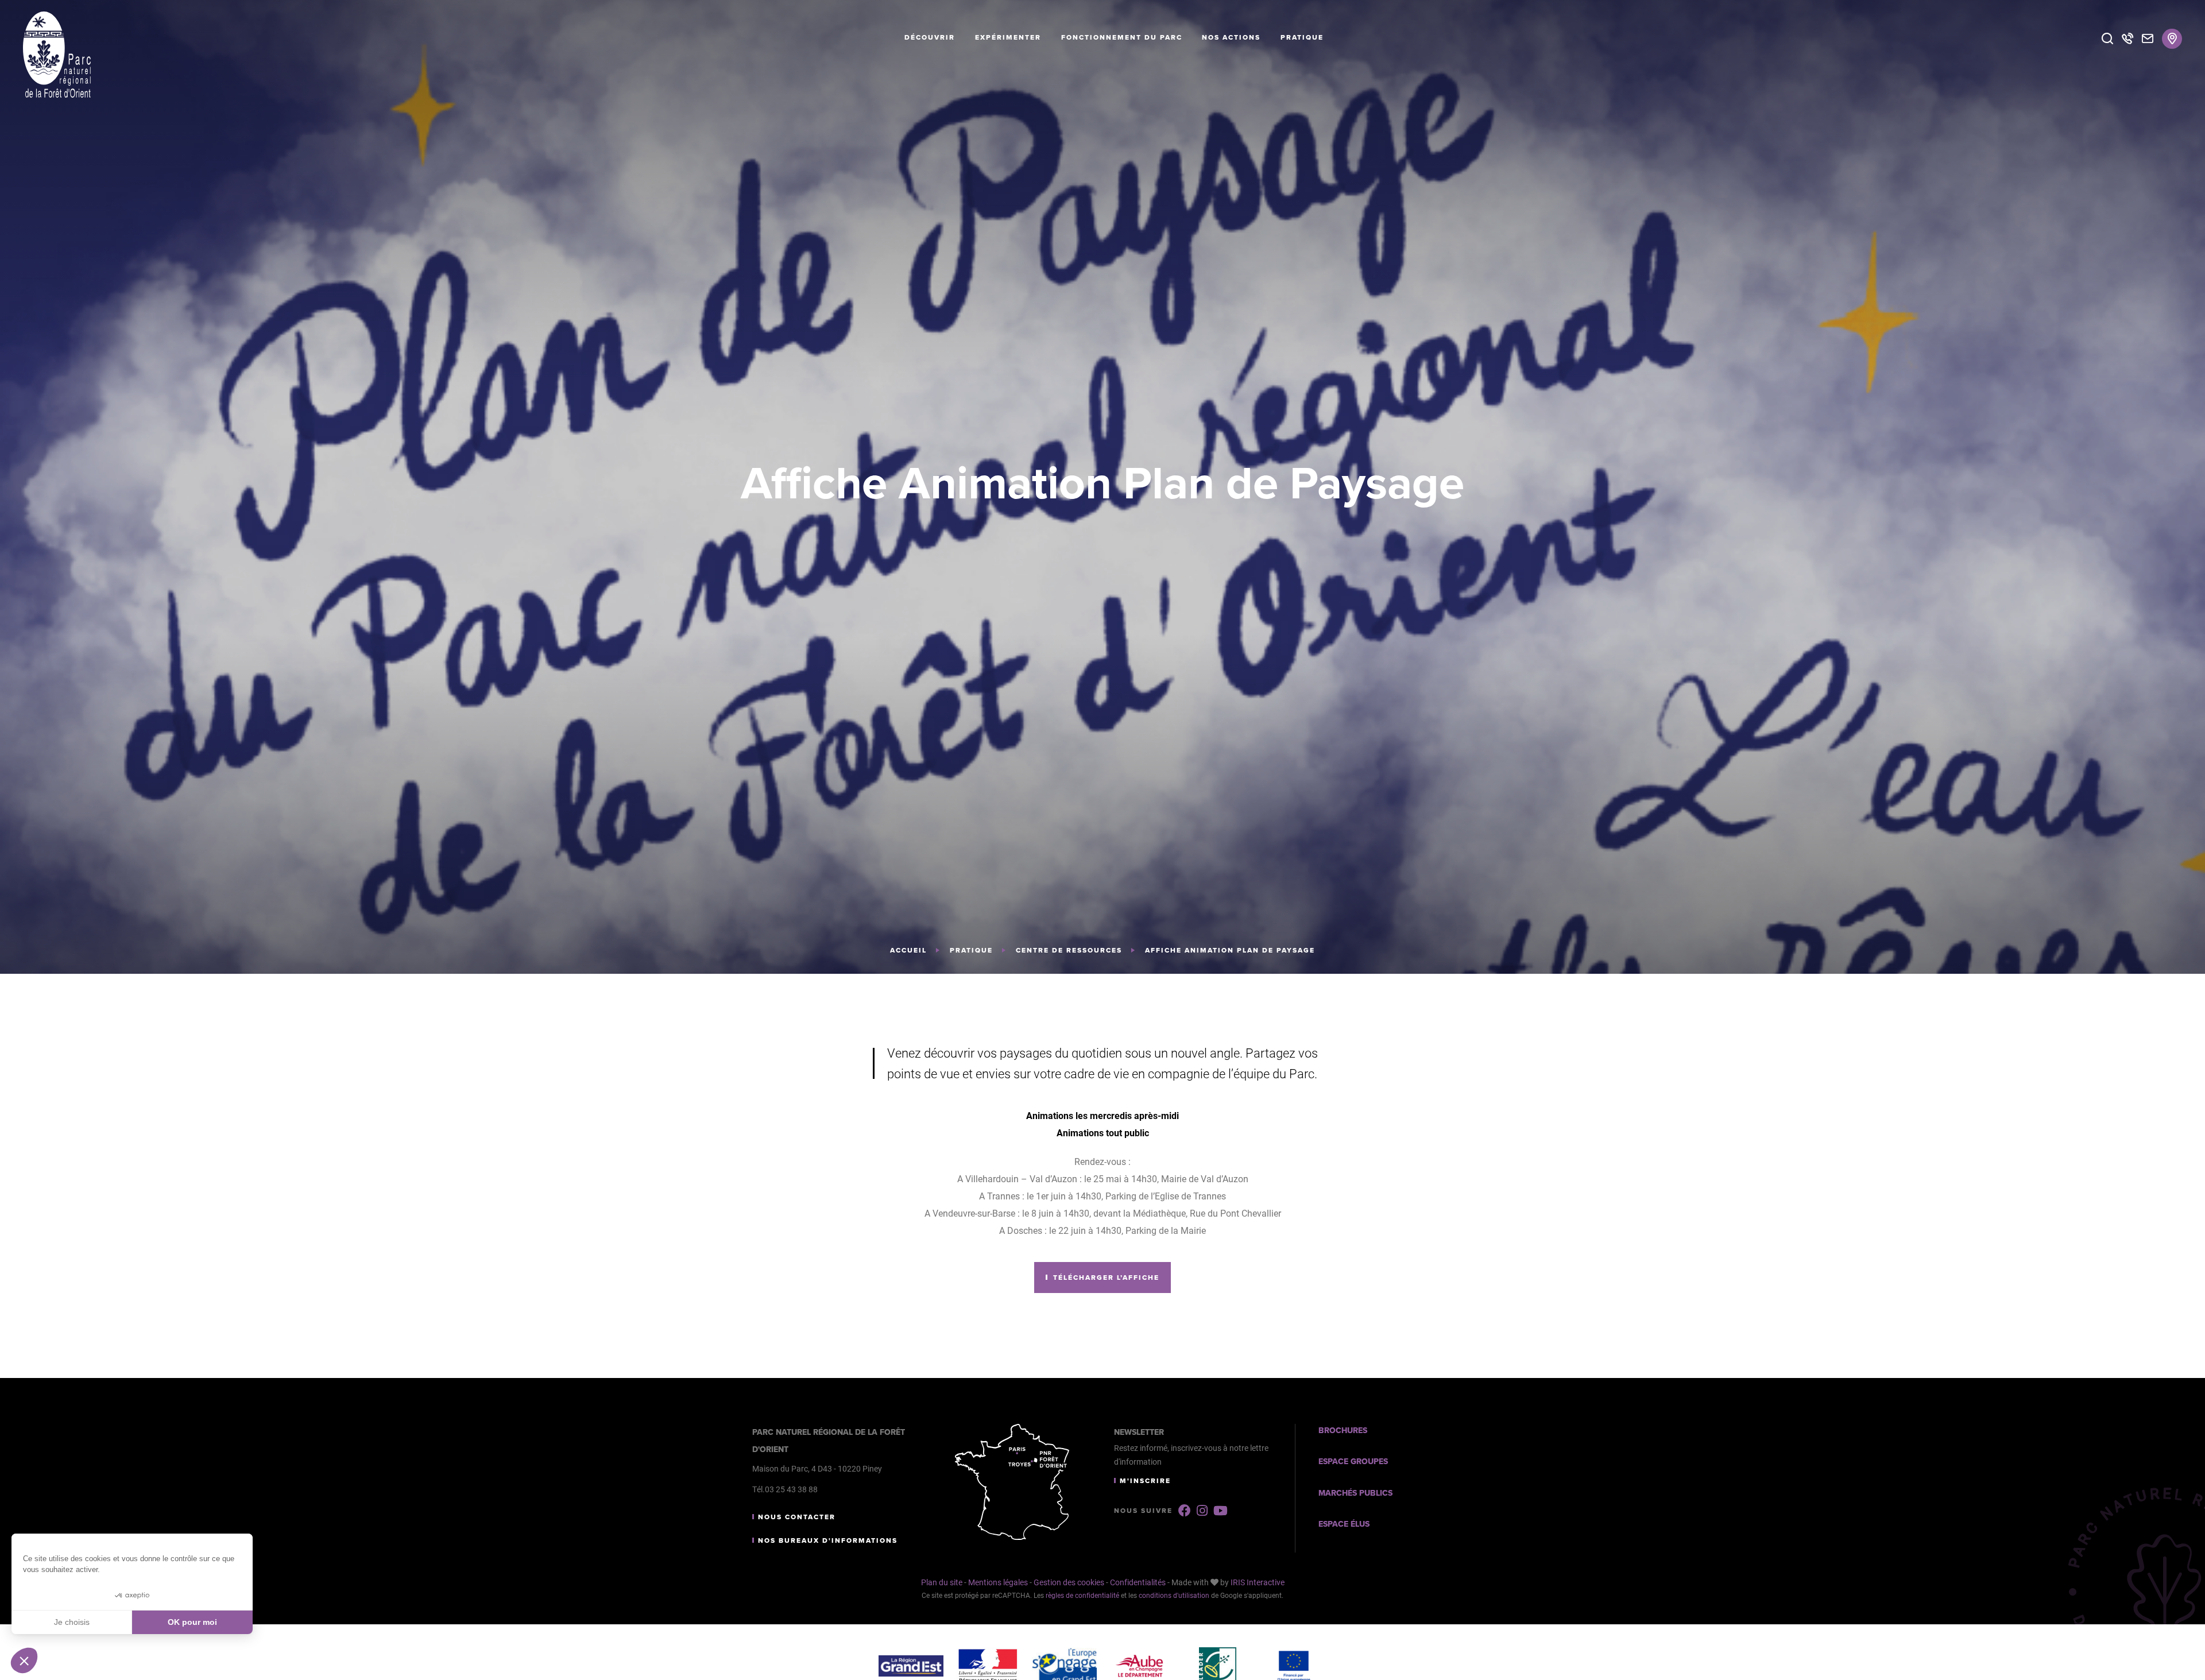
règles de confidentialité (1082, 1595)
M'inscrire (1145, 1481)
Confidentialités (1138, 1582)
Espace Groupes (1353, 1462)
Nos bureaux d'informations (828, 1540)
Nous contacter (797, 1517)
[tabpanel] (1102, 487)
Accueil (908, 950)
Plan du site (942, 1582)
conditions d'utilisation (1174, 1595)
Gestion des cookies (1069, 1582)
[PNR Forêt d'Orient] (75, 55)
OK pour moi (192, 1622)
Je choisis (72, 1622)
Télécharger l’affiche (1106, 1278)
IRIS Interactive (1258, 1582)
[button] (24, 1660)
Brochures (1343, 1431)
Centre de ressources (1069, 950)
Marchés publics (1355, 1493)
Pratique (971, 950)
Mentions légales (998, 1582)
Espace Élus (1344, 1524)
